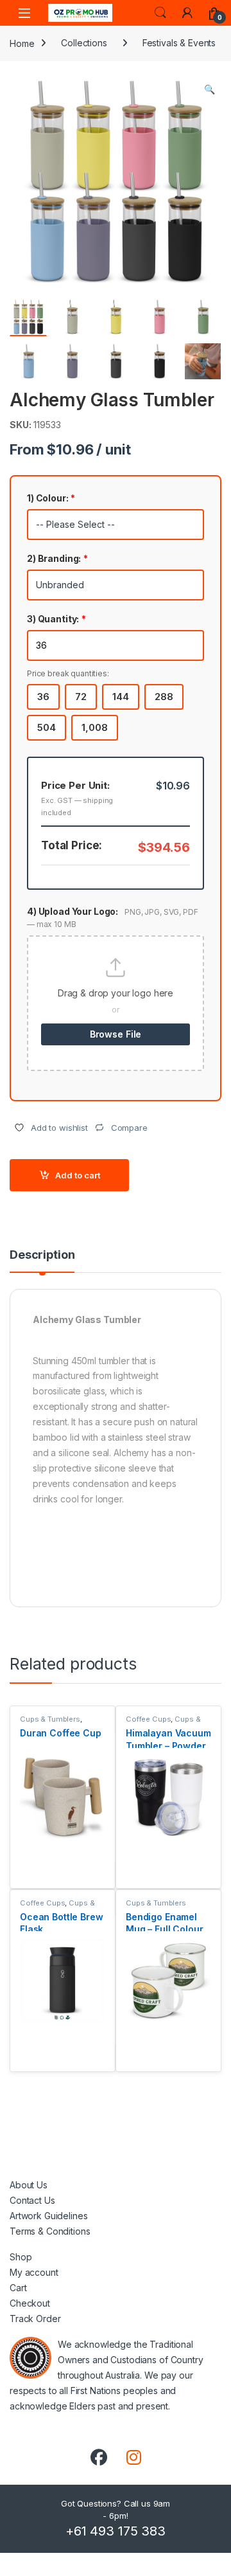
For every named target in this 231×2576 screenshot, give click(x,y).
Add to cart (78, 1175)
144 (121, 697)
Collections (84, 43)
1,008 (95, 727)
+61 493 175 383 (116, 2531)
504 (47, 727)
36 (43, 697)
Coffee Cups (148, 1719)
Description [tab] (42, 1255)
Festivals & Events (179, 43)
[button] (210, 89)
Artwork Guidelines (48, 2216)
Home (22, 43)
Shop (21, 2257)
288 (164, 697)
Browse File (116, 1034)
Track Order (35, 2319)
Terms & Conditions (50, 2231)
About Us (29, 2185)
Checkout (30, 2303)
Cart (18, 2288)
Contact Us (32, 2200)
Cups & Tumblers (50, 1719)
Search (160, 13)
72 (81, 697)
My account (34, 2272)
